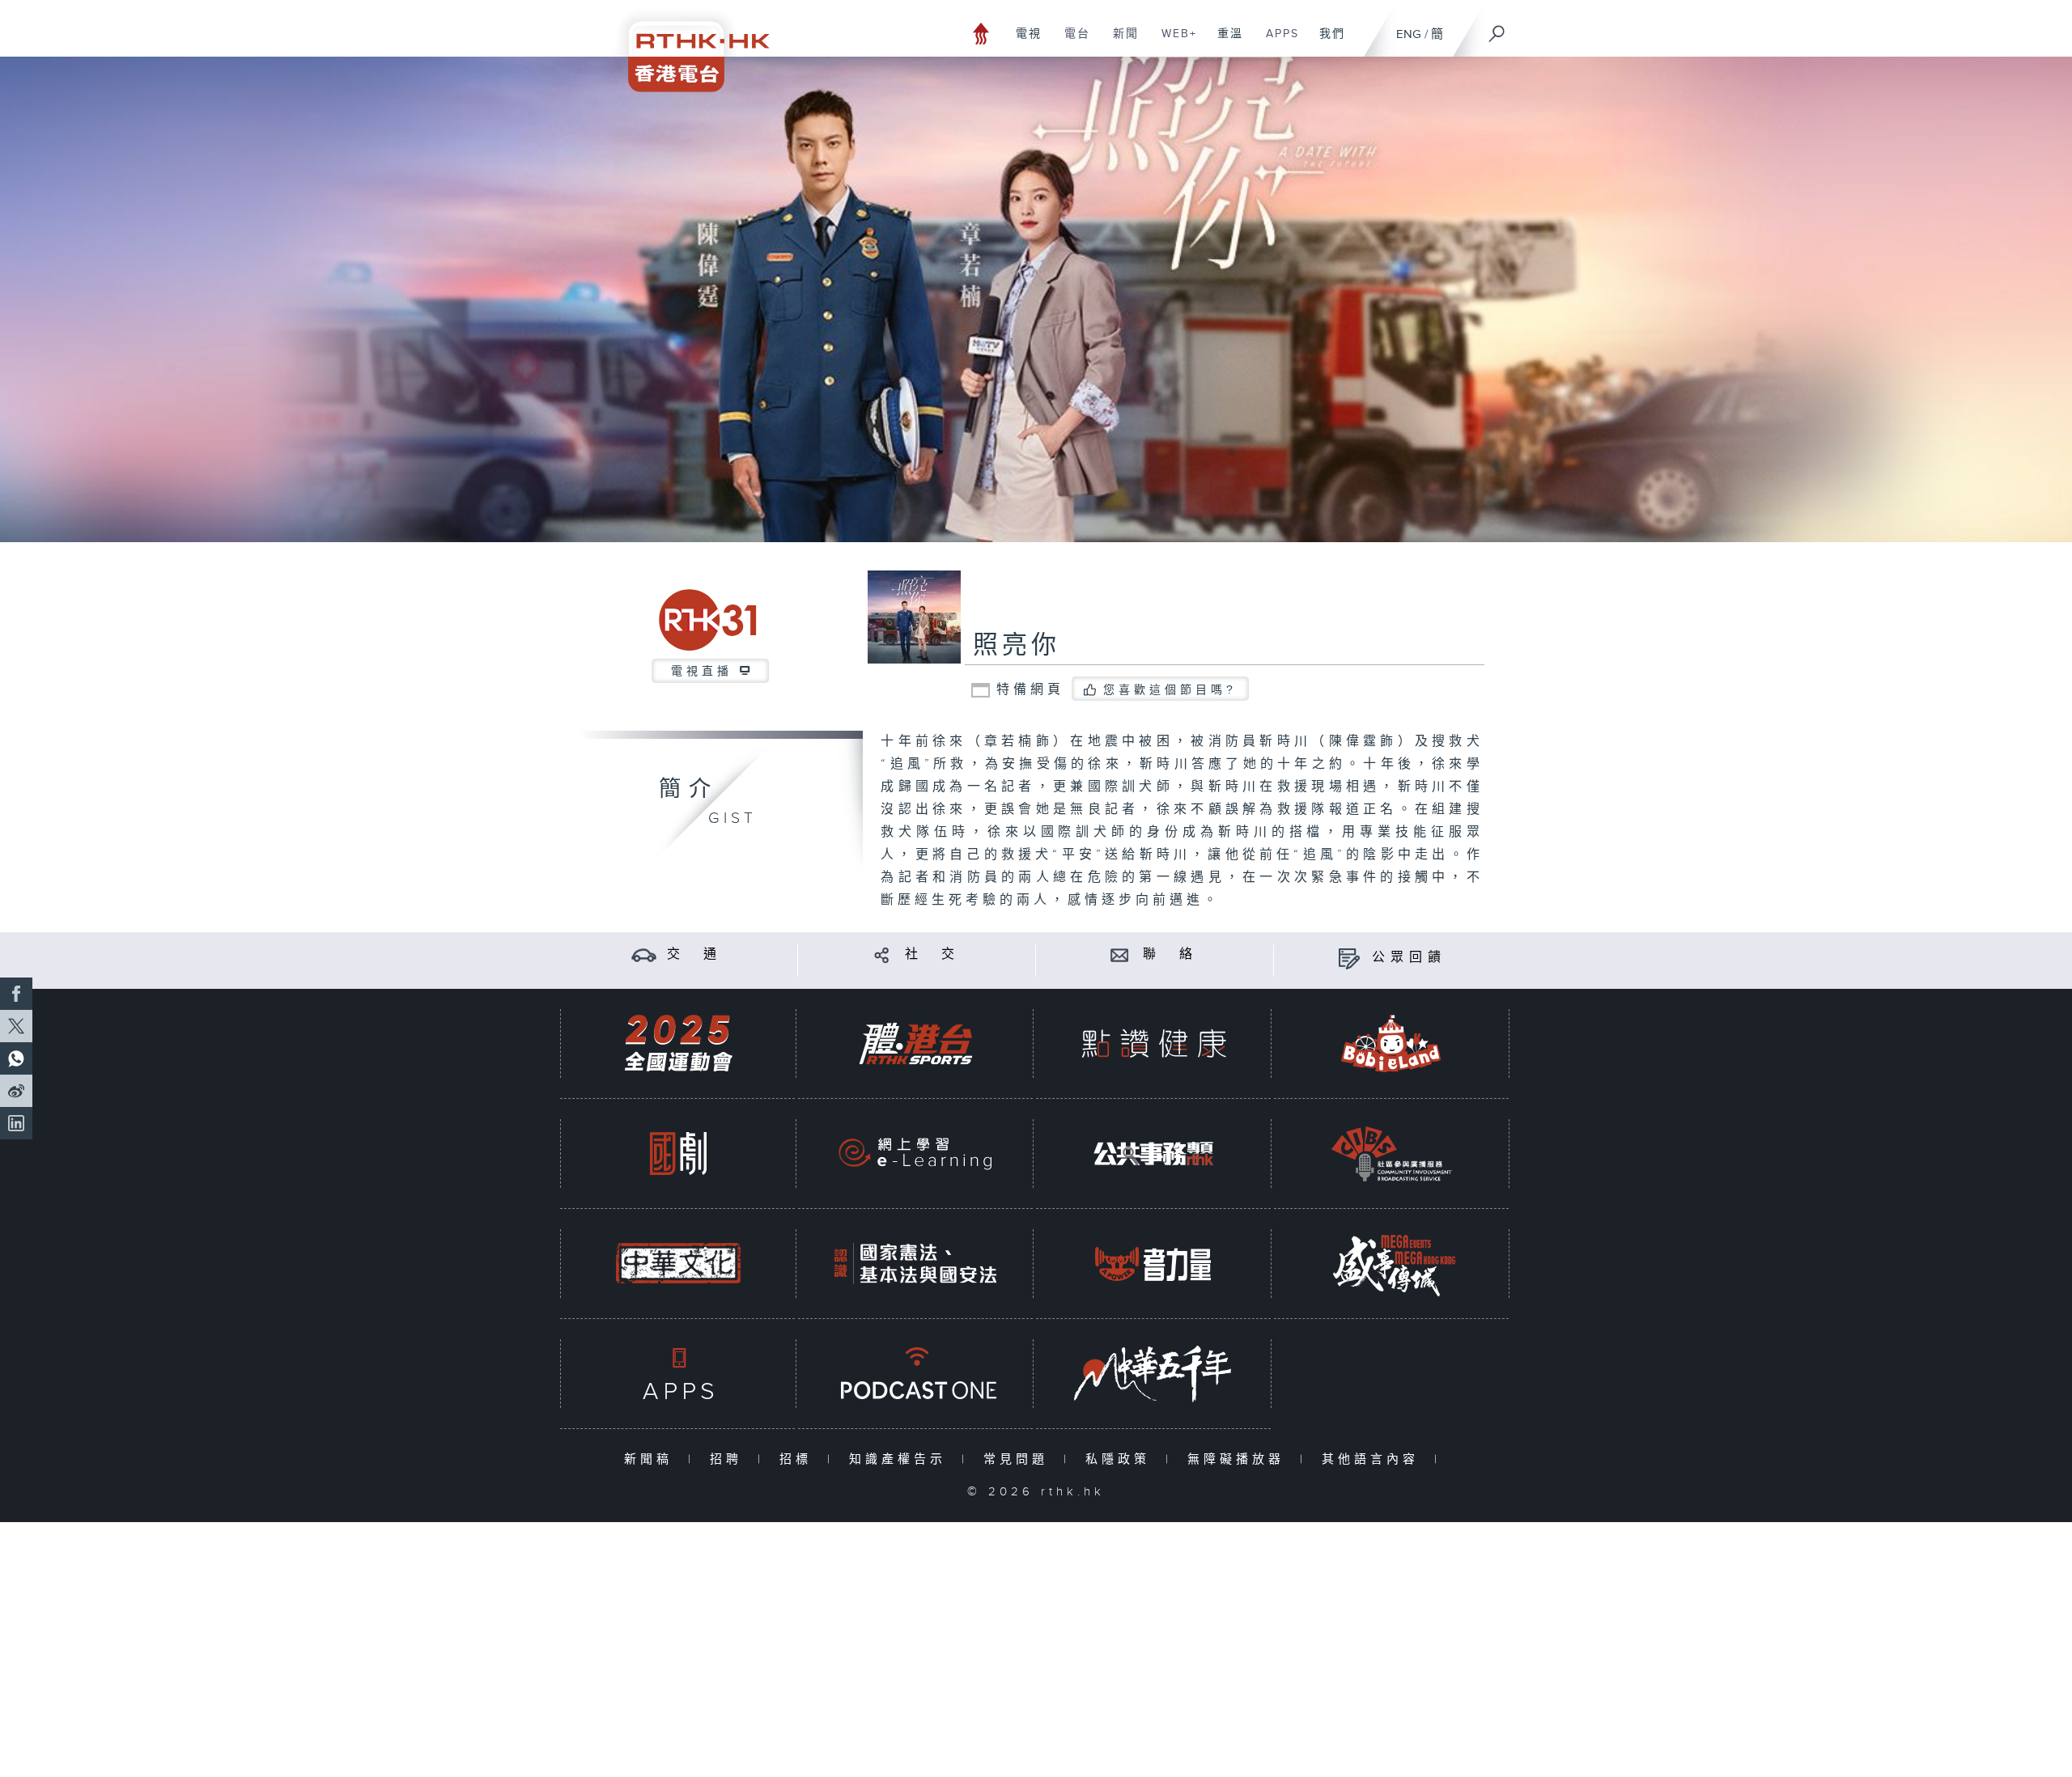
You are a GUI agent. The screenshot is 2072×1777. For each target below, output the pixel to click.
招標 (799, 1459)
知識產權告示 (901, 1459)
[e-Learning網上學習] (915, 1154)
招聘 (730, 1459)
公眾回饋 (1409, 958)
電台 (1071, 42)
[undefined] (981, 33)
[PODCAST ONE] (915, 1374)
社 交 (932, 954)
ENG (1409, 34)
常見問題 (1019, 1459)
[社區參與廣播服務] (1391, 1154)
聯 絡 (1170, 954)
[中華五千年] (1153, 1374)
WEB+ (1173, 42)
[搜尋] (1497, 28)
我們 (1326, 42)
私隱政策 (1121, 1459)
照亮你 (1017, 646)
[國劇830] (678, 1154)
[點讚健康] (1153, 1043)
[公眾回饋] (1349, 958)
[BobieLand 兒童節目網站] (1391, 1043)
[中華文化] (678, 1264)
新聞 (1120, 42)
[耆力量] (1153, 1264)
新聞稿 (652, 1459)
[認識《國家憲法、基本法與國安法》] (915, 1264)
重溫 (1224, 42)
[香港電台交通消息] (644, 954)
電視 (1023, 42)
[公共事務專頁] (1153, 1154)
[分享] (882, 954)
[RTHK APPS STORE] (678, 1374)
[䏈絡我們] (1120, 954)
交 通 (694, 954)
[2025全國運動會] (678, 1043)
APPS (1276, 42)
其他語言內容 (1374, 1459)
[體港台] (915, 1043)
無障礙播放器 (1240, 1459)
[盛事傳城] (1391, 1264)
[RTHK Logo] (688, 46)
